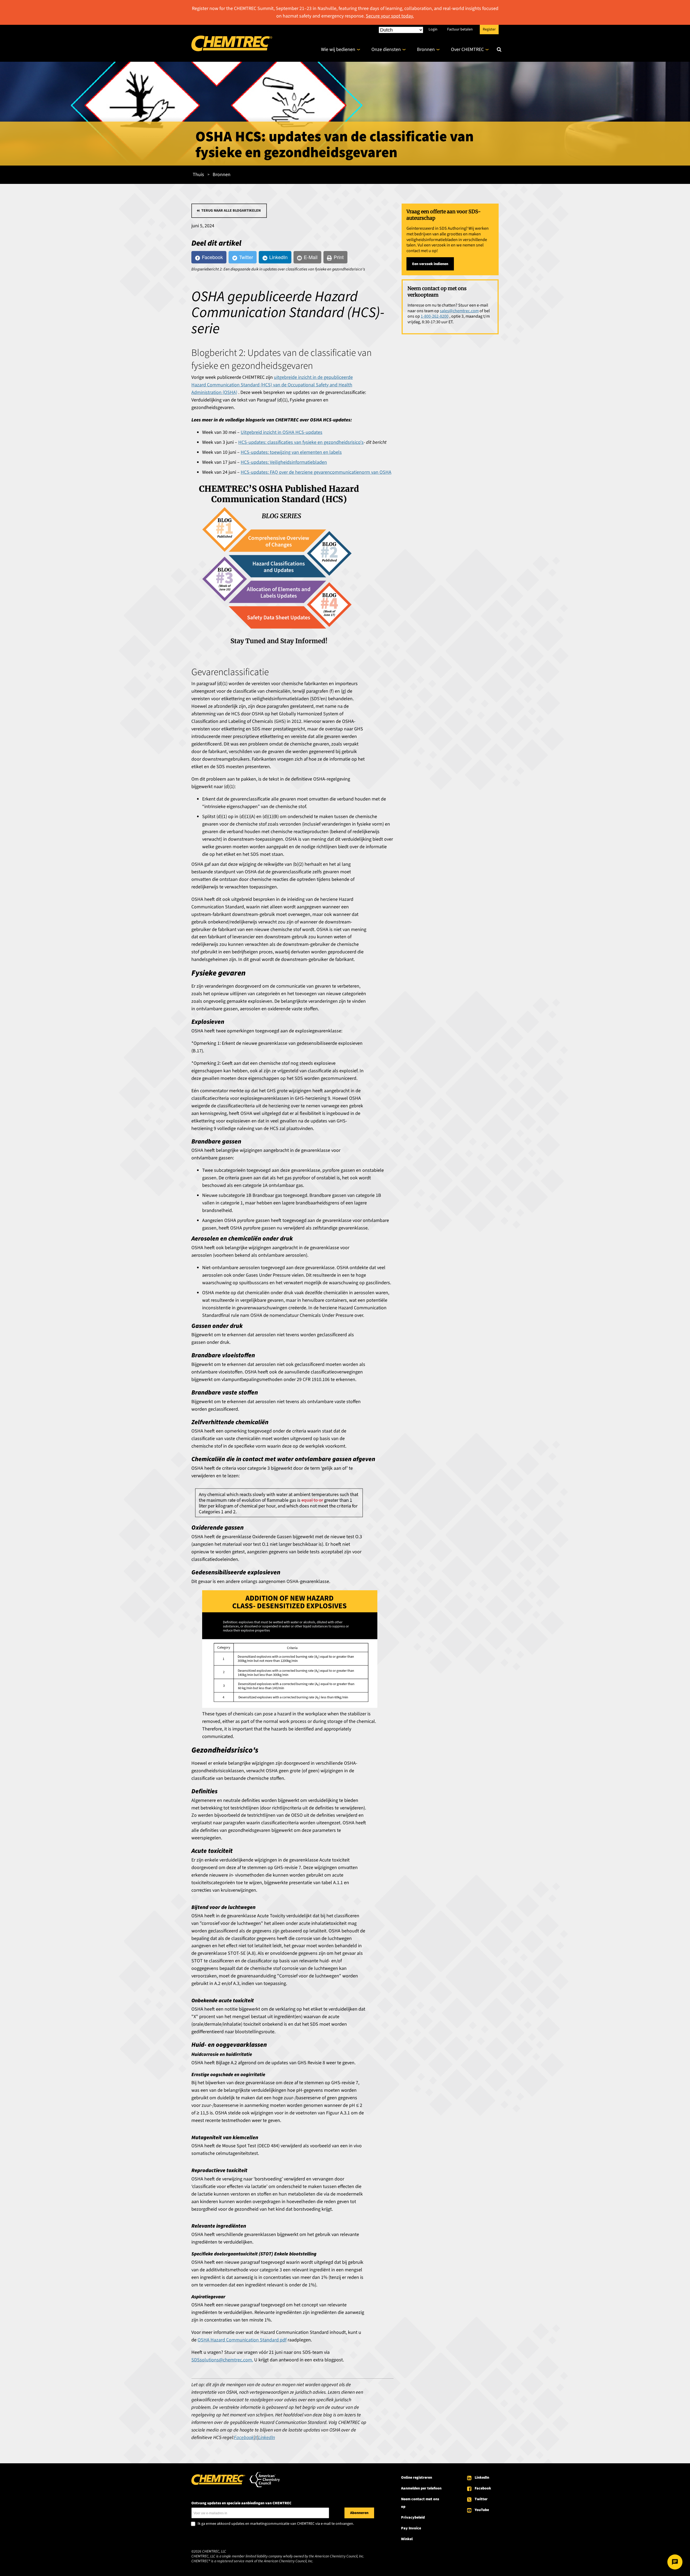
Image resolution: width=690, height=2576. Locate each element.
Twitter (481, 2499)
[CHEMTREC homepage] (232, 50)
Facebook (483, 2488)
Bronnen (426, 49)
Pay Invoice (411, 2528)
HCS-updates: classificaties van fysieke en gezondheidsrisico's (301, 442)
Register (489, 29)
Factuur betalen (460, 29)
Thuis (198, 175)
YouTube (482, 2510)
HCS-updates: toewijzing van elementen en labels (291, 452)
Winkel (407, 2539)
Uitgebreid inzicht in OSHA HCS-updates (282, 432)
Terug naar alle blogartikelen (231, 211)
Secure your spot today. (390, 16)
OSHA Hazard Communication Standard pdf (242, 2340)
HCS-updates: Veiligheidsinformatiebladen (284, 462)
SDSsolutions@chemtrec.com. (222, 2360)
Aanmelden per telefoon (421, 2488)
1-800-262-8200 (435, 316)
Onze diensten (386, 49)
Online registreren (417, 2478)
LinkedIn (482, 2478)
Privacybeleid (413, 2517)
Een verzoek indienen (430, 264)
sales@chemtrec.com (459, 311)
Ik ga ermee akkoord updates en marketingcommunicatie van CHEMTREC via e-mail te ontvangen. (276, 2524)
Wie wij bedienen (338, 49)
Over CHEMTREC (467, 49)
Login (433, 29)
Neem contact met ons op (420, 2503)
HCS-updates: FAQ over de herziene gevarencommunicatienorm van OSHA (316, 472)
